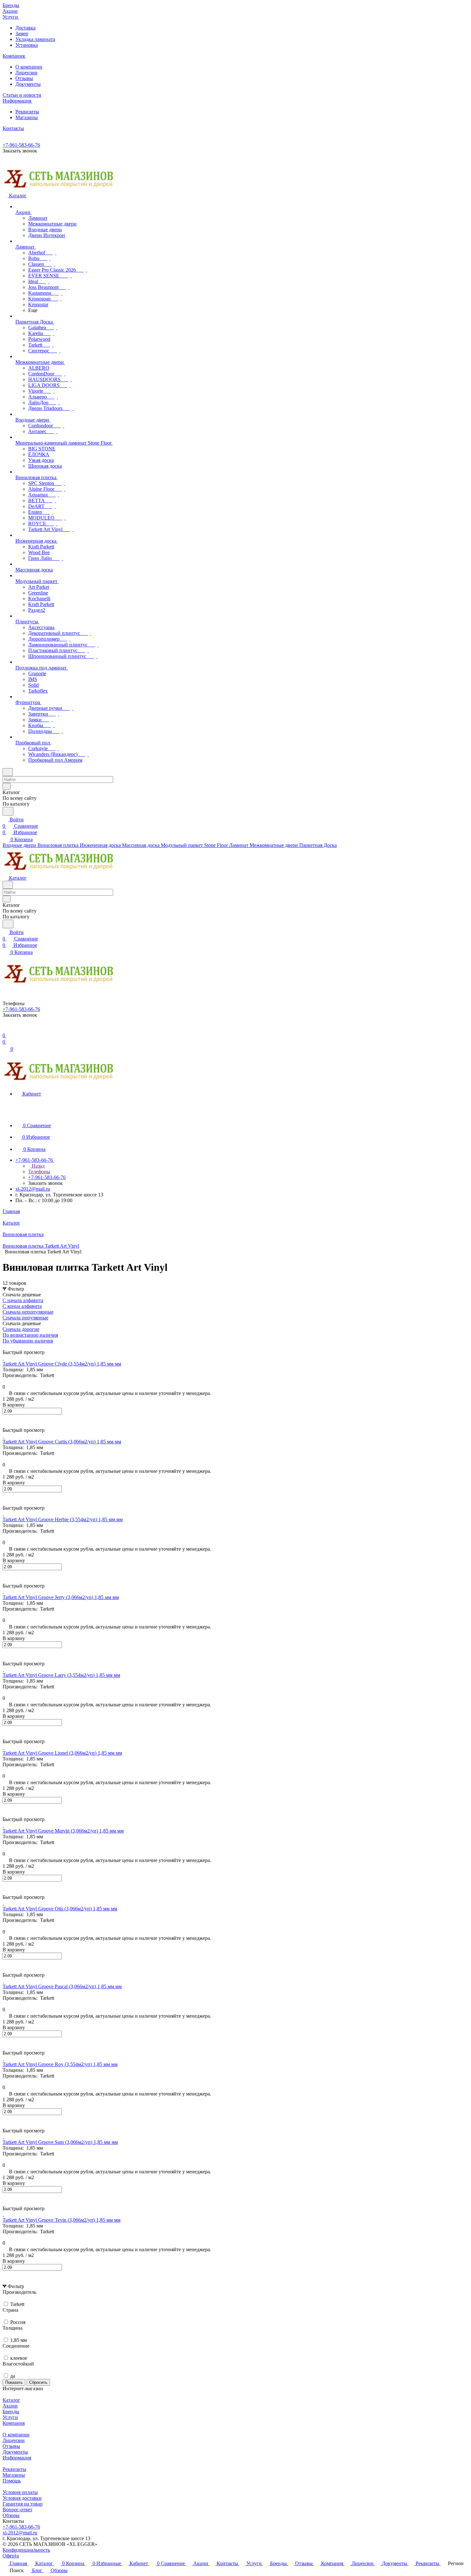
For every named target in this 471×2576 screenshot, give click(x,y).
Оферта (11, 2556)
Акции (10, 2406)
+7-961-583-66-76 (21, 145)
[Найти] (8, 811)
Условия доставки (22, 2498)
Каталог (11, 2400)
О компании (29, 67)
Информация (17, 2458)
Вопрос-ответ (17, 2510)
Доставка (25, 28)
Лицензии (26, 73)
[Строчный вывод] (9, 1346)
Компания (14, 2423)
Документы (28, 84)
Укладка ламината (35, 39)
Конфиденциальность (26, 2550)
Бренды (11, 2412)
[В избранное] (5, 1418)
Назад (37, 1166)
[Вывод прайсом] (13, 1346)
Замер (22, 33)
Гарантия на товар (23, 2504)
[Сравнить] (6, 1424)
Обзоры (11, 2515)
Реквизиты (27, 112)
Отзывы (24, 78)
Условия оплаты (20, 2492)
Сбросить (38, 2382)
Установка (27, 45)
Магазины (27, 117)
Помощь (12, 2481)
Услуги (10, 2417)
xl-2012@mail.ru (33, 1189)
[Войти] (5, 1029)
